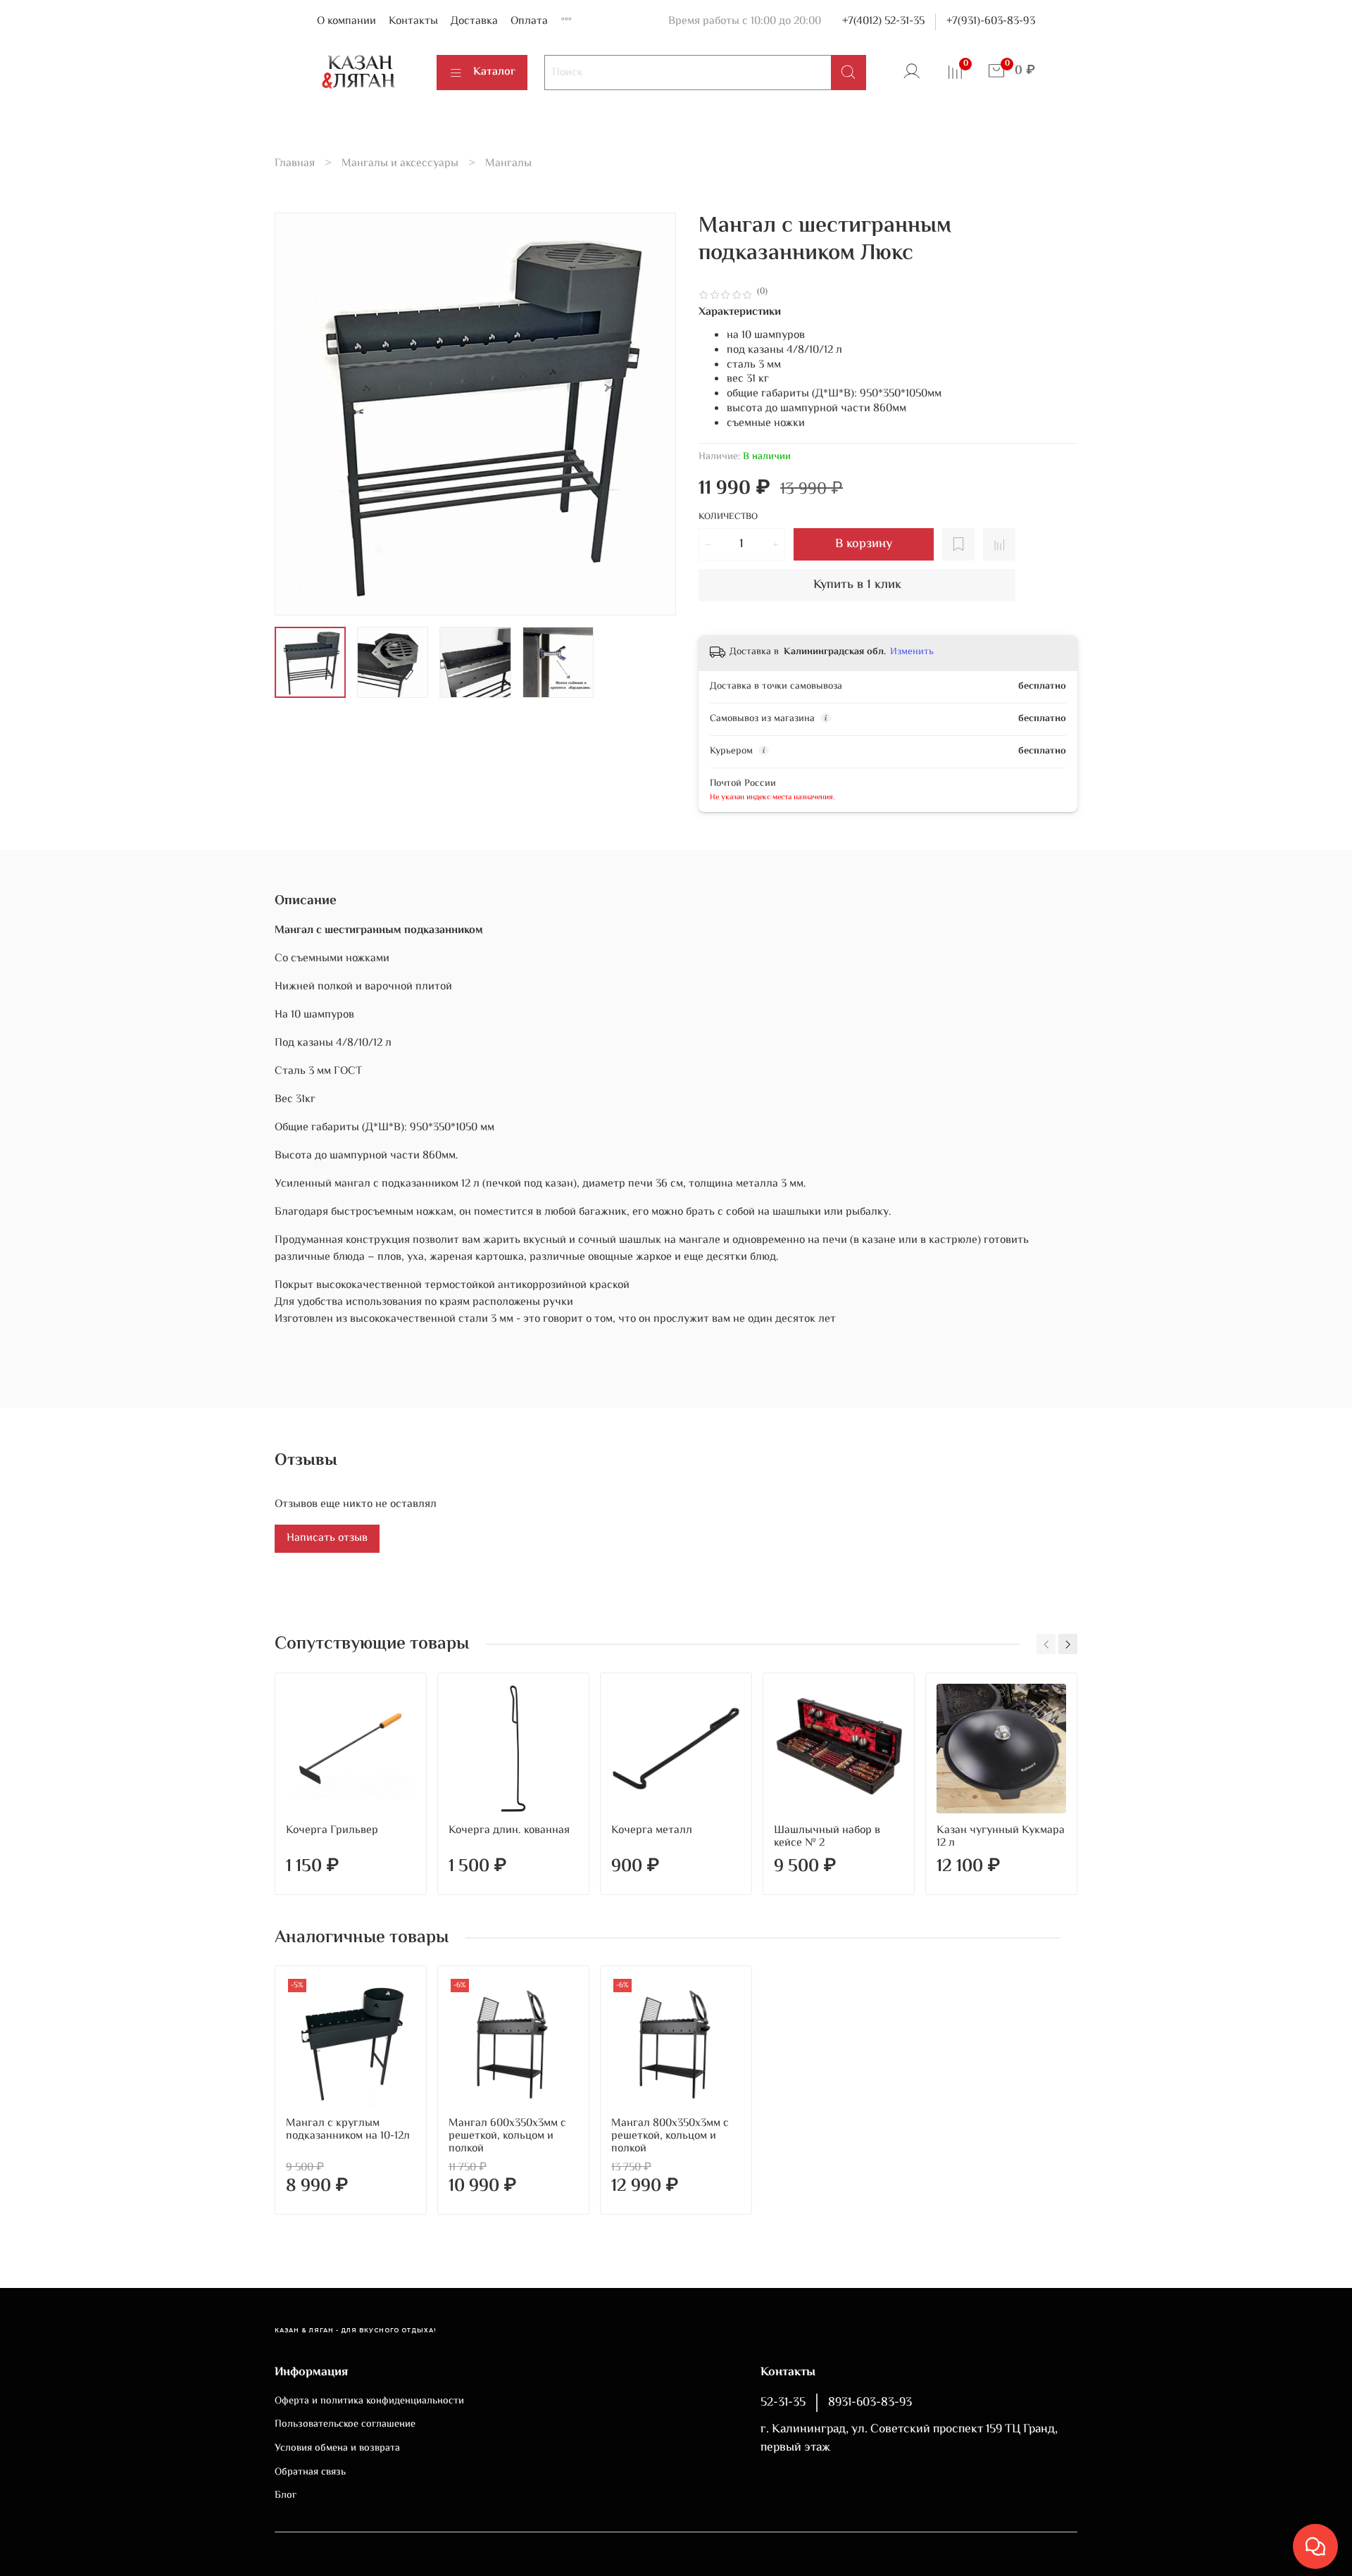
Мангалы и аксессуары (400, 164)
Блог (286, 2496)
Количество (728, 518)
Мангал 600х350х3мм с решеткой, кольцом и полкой (507, 2136)
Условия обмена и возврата (337, 2449)
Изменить (912, 652)
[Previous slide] (297, 414)
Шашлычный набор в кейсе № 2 (827, 1837)
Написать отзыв (327, 1538)
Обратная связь (310, 2472)
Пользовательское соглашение (345, 2425)
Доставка (474, 21)
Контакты (413, 21)
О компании (346, 21)
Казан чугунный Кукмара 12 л (1001, 1837)
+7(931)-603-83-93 (991, 21)
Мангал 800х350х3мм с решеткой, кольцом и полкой (670, 2136)
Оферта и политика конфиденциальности (369, 2401)
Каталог (494, 72)
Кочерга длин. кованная (509, 1831)
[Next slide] (653, 414)
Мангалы (508, 164)
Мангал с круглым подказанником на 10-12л (348, 2130)
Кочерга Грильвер (332, 1831)
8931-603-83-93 (870, 2403)
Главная (295, 164)
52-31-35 (783, 2403)
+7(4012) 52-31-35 (883, 21)
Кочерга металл (652, 1831)
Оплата (529, 21)
